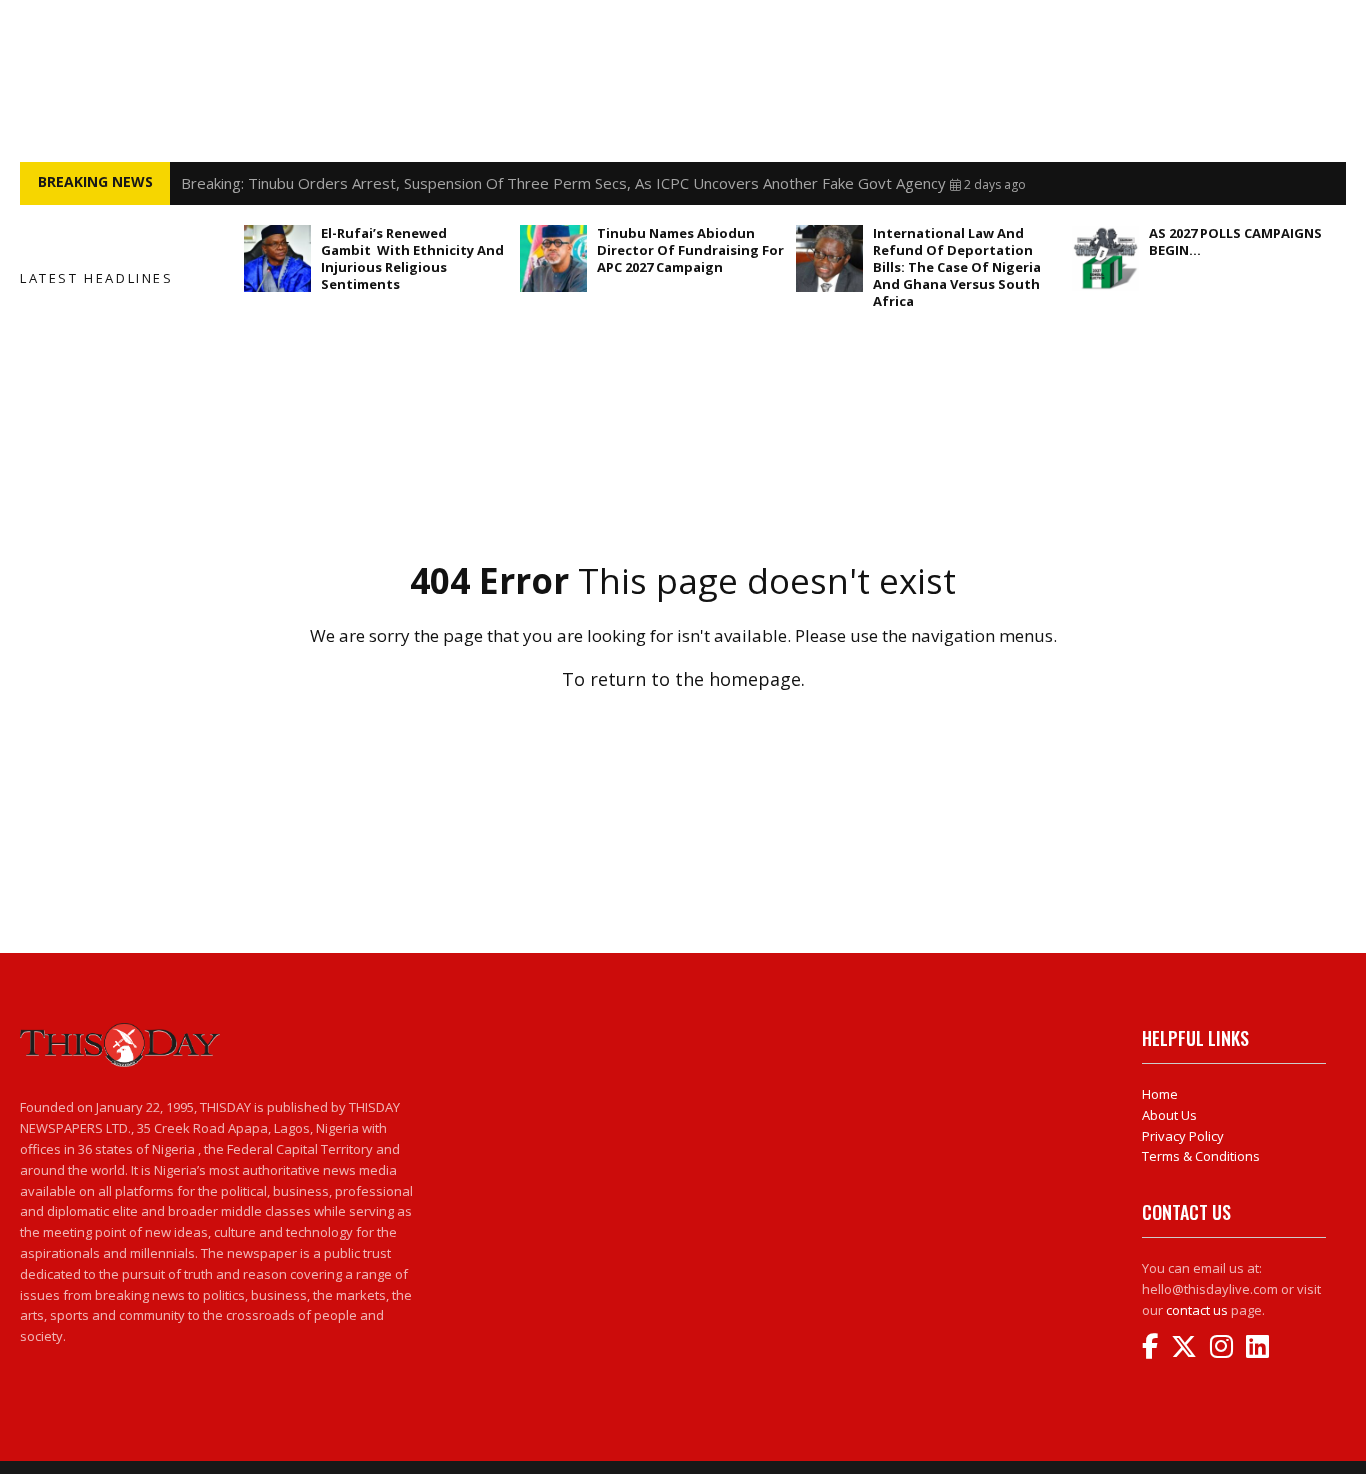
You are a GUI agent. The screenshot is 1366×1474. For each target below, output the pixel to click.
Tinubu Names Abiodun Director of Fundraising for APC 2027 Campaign (690, 250)
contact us (1197, 1310)
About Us (1169, 1115)
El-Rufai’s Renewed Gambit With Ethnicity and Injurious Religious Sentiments (412, 258)
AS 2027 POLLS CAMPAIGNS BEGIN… (1235, 241)
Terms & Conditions (1201, 1156)
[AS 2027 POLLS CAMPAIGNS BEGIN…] (1105, 258)
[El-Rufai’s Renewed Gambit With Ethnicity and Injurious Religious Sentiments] (277, 258)
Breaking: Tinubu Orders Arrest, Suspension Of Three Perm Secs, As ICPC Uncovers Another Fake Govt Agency (563, 183)
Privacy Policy (1183, 1136)
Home (1160, 1094)
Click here (683, 722)
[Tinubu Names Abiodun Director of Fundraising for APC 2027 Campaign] (553, 258)
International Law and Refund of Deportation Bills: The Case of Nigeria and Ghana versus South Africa (957, 267)
